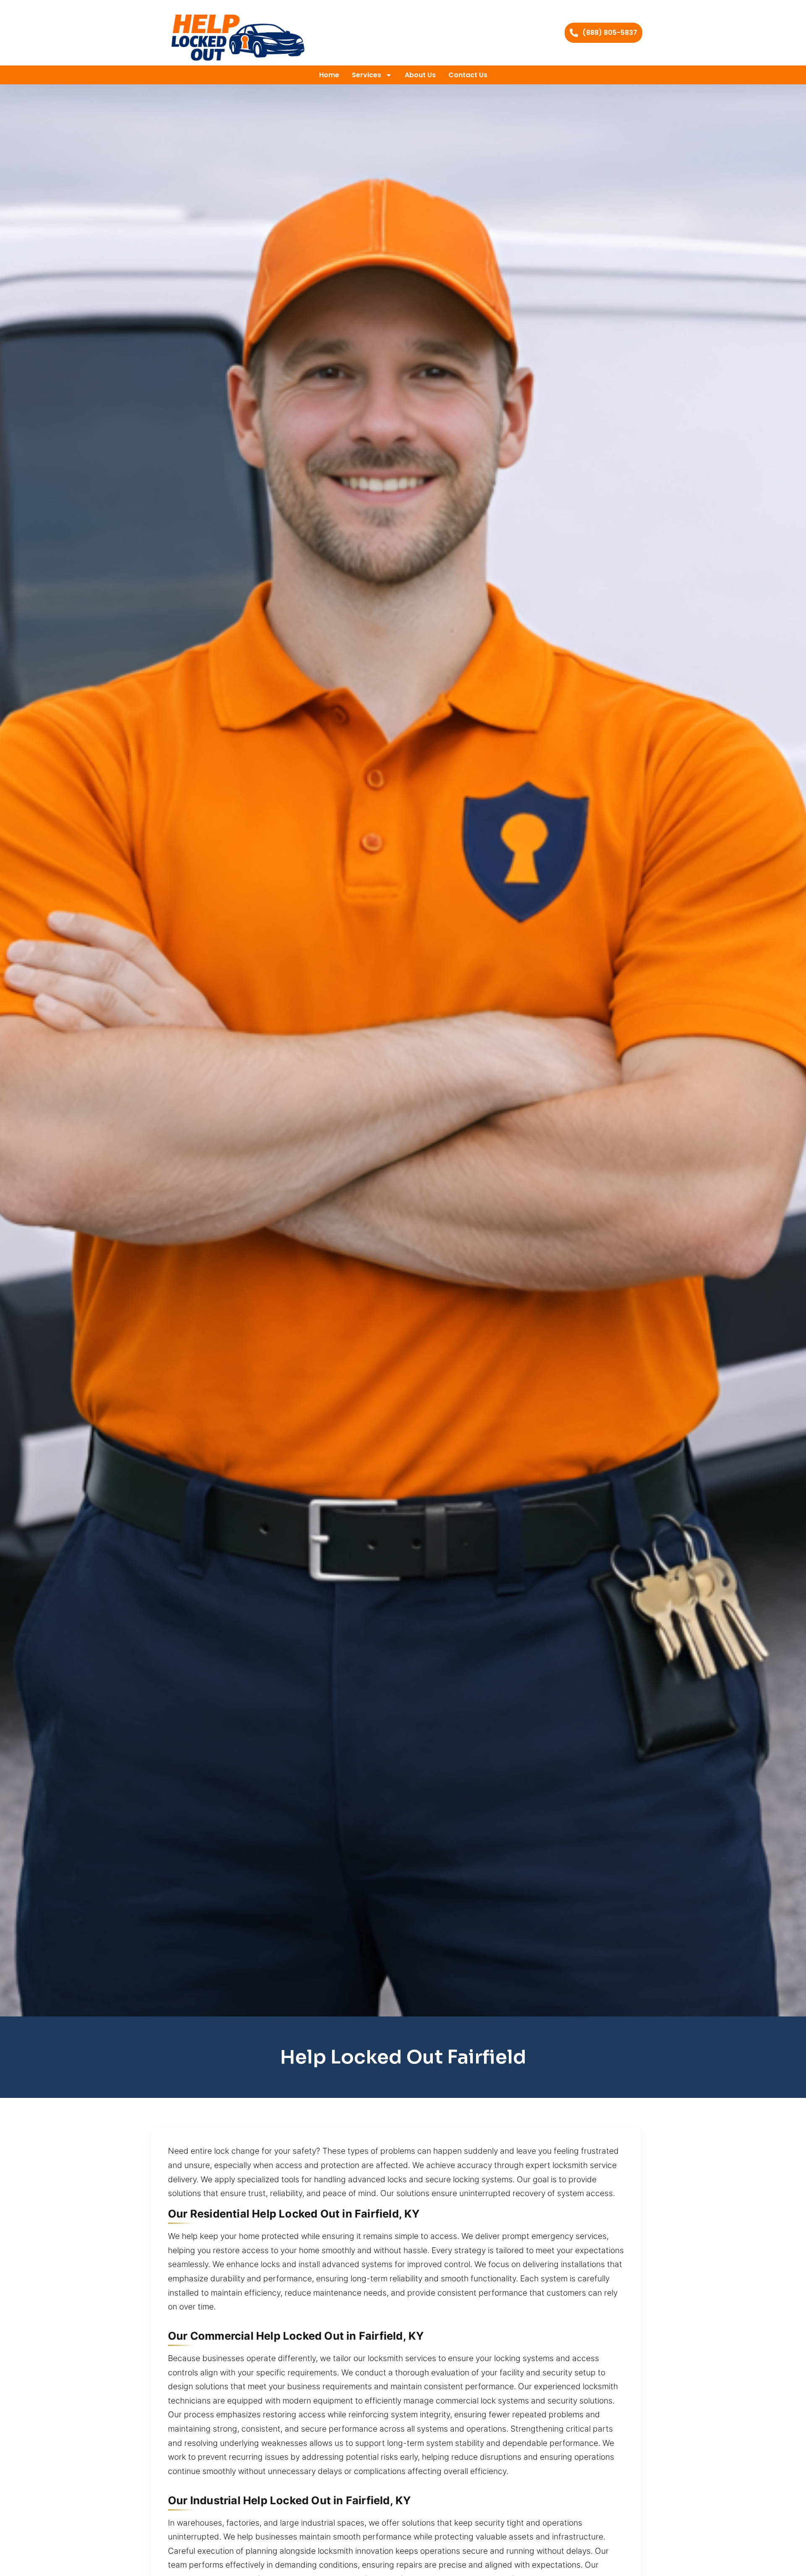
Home (329, 75)
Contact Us (468, 75)
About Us (420, 75)
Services (366, 75)
